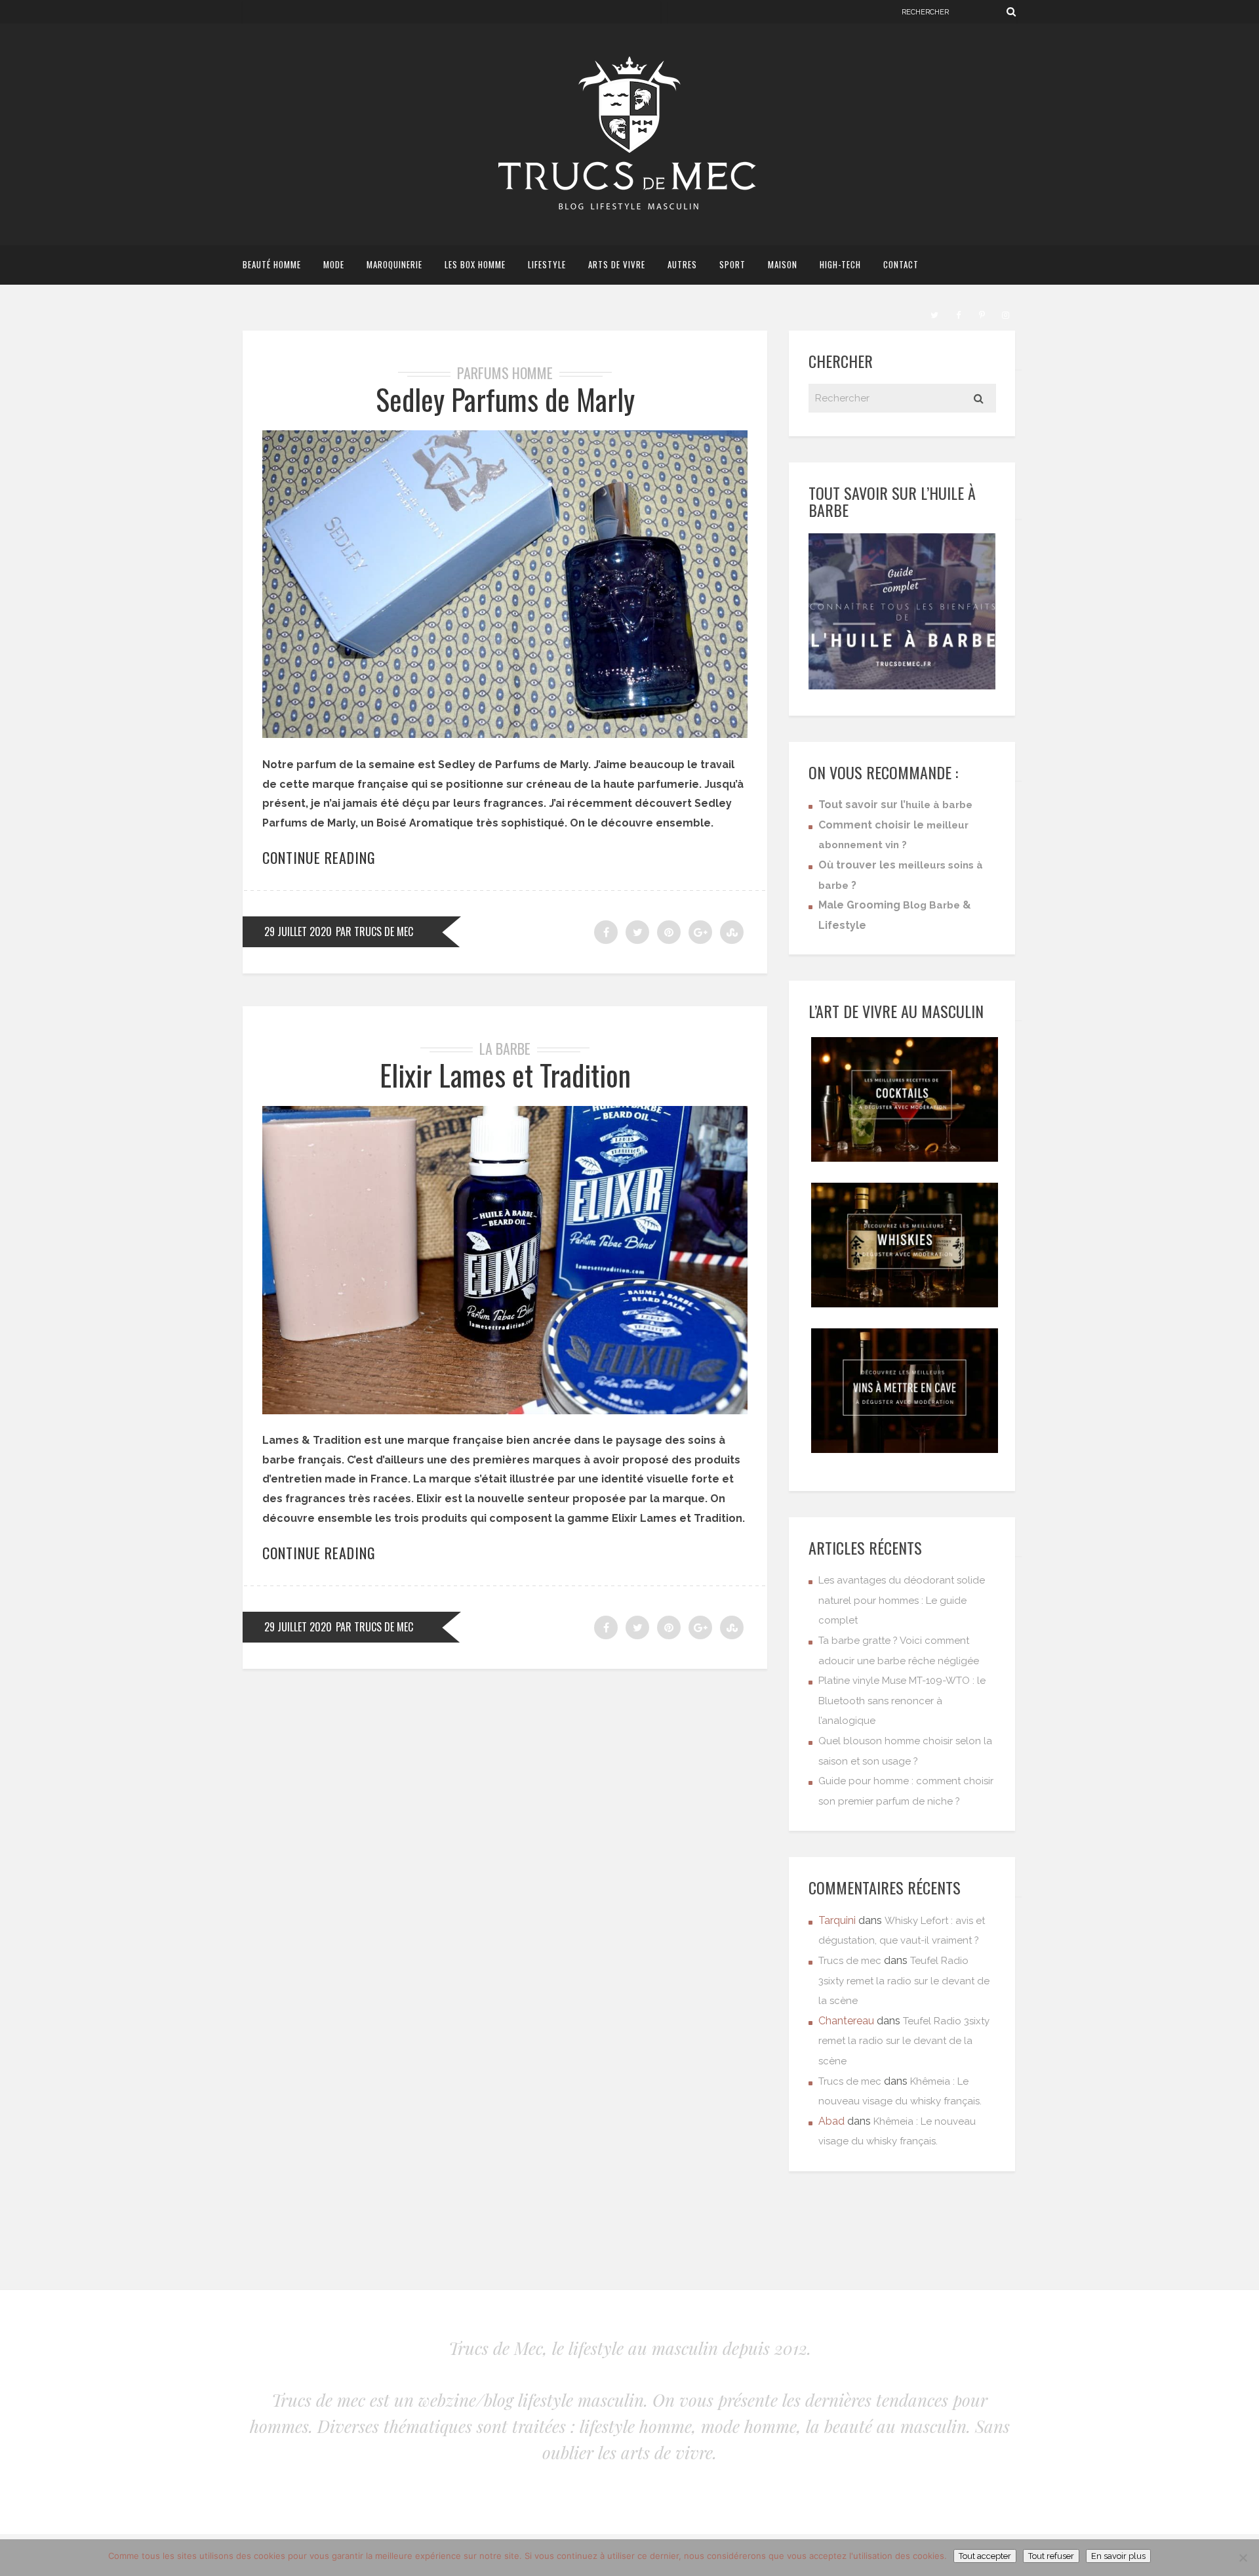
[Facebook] (958, 314)
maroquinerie (394, 264)
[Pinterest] (982, 314)
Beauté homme (272, 264)
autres (682, 264)
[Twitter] (934, 314)
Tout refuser (1051, 2556)
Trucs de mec (850, 1961)
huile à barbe (939, 805)
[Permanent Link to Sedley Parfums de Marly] (505, 734)
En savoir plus (1118, 2556)
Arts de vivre (617, 264)
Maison (783, 264)
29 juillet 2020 (298, 931)
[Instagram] (1005, 314)
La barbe (505, 1048)
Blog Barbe (931, 905)
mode (334, 264)
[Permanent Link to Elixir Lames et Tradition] (505, 1411)
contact (901, 264)
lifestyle (547, 264)
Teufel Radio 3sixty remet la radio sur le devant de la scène (904, 1981)
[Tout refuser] (1243, 2558)
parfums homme (505, 373)
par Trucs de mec (374, 931)
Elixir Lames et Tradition (505, 1075)
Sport (732, 264)
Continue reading (319, 857)
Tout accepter (985, 2556)
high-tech (840, 264)
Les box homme (475, 264)
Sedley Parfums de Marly (505, 399)
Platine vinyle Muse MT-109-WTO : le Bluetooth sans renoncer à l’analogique (902, 1701)
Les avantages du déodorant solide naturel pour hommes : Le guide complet (902, 1600)
